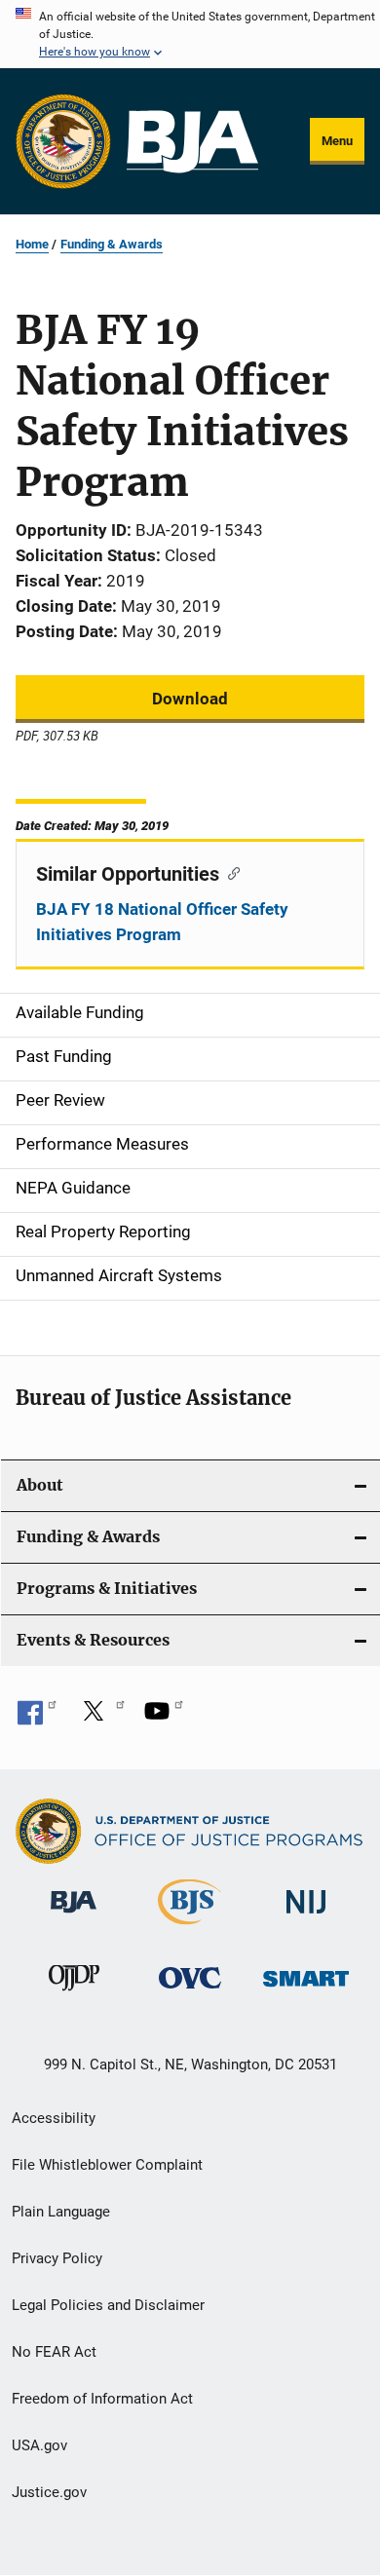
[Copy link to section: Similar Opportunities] (229, 872)
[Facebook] (37, 1718)
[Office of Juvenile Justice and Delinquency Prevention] (74, 1994)
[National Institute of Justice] (306, 1917)
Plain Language (61, 2212)
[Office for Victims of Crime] (190, 1992)
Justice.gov (49, 2492)
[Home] (192, 142)
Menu (337, 141)
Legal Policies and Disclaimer (108, 2305)
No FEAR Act (54, 2352)
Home (32, 244)
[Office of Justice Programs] (63, 141)
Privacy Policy (57, 2258)
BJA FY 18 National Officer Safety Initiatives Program (162, 922)
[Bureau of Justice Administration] (74, 1916)
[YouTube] (164, 1718)
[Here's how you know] (190, 34)
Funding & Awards (112, 244)
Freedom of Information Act (102, 2399)
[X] (100, 1718)
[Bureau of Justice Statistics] (190, 1928)
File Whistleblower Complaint (107, 2165)
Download (190, 699)
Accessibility (54, 2118)
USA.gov (39, 2445)
